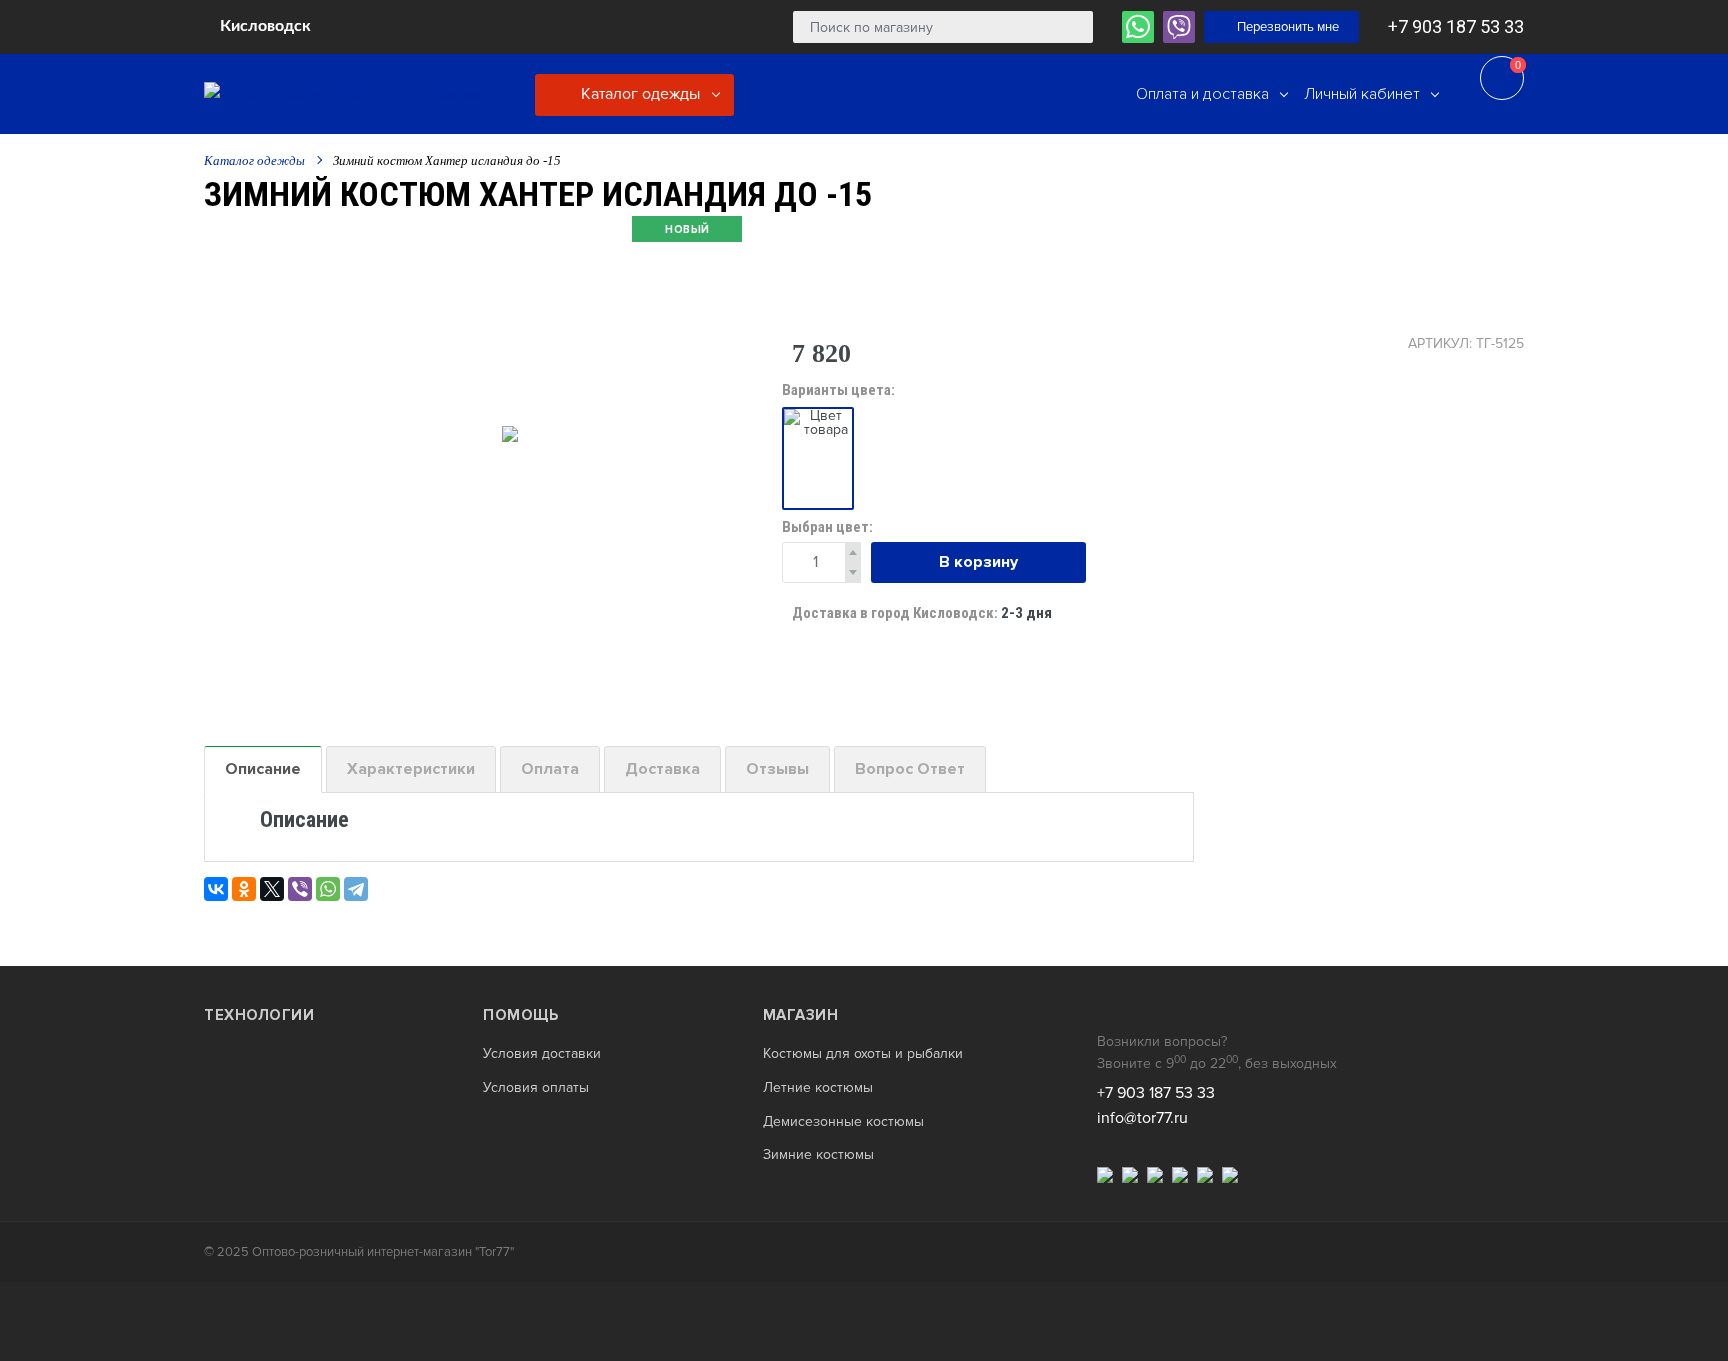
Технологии (259, 1015)
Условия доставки (542, 1054)
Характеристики (411, 769)
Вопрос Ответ (910, 769)
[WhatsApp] (328, 889)
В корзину (978, 562)
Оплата (550, 769)
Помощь (520, 1015)
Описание (263, 769)
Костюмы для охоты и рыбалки (863, 1054)
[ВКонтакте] (216, 889)
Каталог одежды (638, 94)
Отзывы (777, 769)
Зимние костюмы (818, 1155)
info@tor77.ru (1142, 1118)
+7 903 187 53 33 (1456, 26)
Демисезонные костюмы (843, 1122)
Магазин (801, 1015)
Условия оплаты (536, 1088)
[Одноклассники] (244, 889)
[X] (272, 889)
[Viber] (300, 889)
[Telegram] (356, 889)
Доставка (662, 769)
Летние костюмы (818, 1088)
